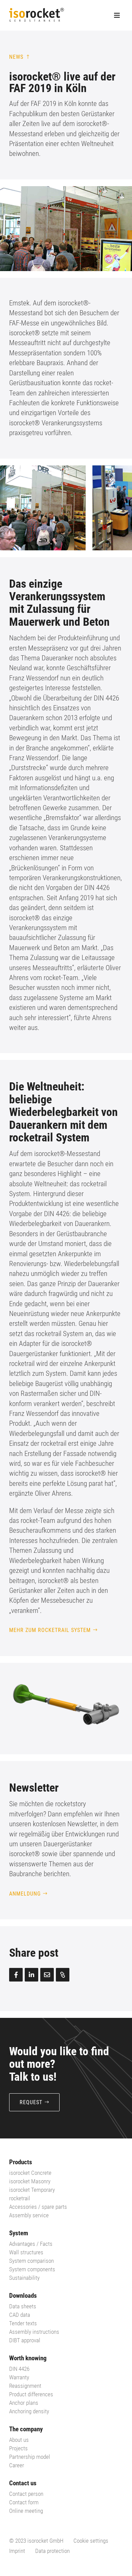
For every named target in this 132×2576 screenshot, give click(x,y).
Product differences (31, 2394)
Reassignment (25, 2386)
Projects (18, 2448)
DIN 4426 (19, 2369)
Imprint (17, 2551)
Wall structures (26, 2252)
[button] (114, 508)
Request (31, 2102)
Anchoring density (29, 2411)
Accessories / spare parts (38, 2207)
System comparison (31, 2261)
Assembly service (29, 2215)
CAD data (20, 2315)
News (16, 57)
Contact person (26, 2494)
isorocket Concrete (30, 2173)
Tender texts (23, 2323)
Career (17, 2465)
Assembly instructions (34, 2332)
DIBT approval (25, 2340)
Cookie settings (91, 2541)
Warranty (19, 2377)
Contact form (24, 2502)
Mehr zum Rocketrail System (50, 1630)
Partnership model (30, 2457)
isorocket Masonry (30, 2181)
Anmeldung (25, 1894)
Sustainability (24, 2278)
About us (19, 2440)
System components (32, 2269)
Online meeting (26, 2511)
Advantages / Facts (31, 2244)
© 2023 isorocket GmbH (36, 2541)
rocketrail (20, 2198)
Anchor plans (24, 2403)
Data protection (52, 2551)
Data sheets (23, 2306)
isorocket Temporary (32, 2190)
